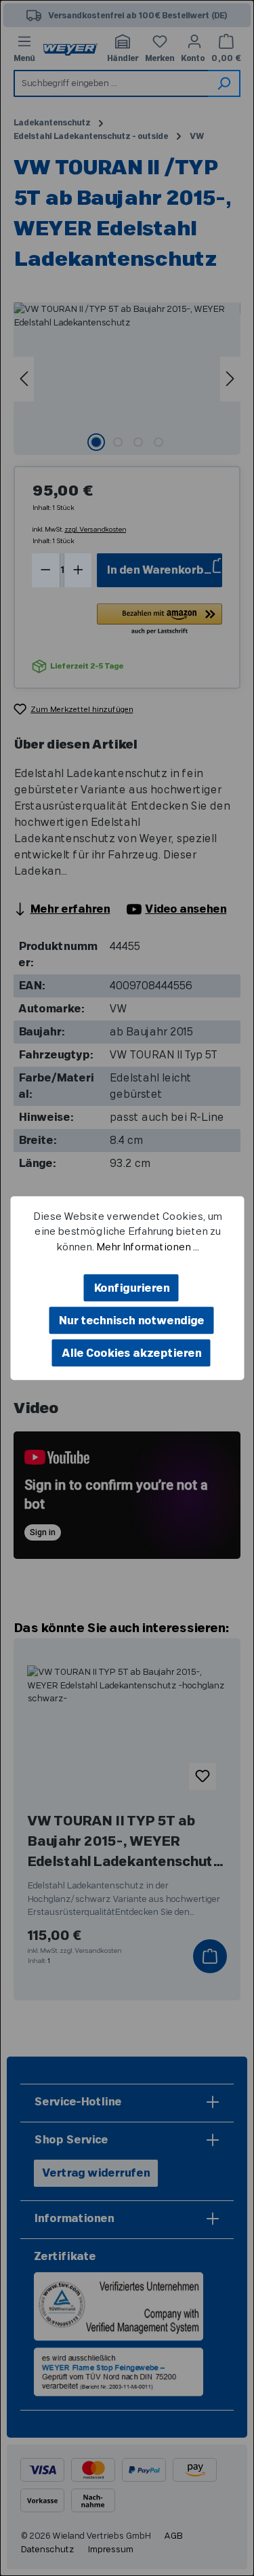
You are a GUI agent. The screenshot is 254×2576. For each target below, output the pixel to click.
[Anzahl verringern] (46, 570)
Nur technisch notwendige (131, 1321)
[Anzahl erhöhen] (78, 570)
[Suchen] (224, 83)
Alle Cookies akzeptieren (131, 1353)
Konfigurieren (131, 1288)
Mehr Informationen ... (147, 1247)
